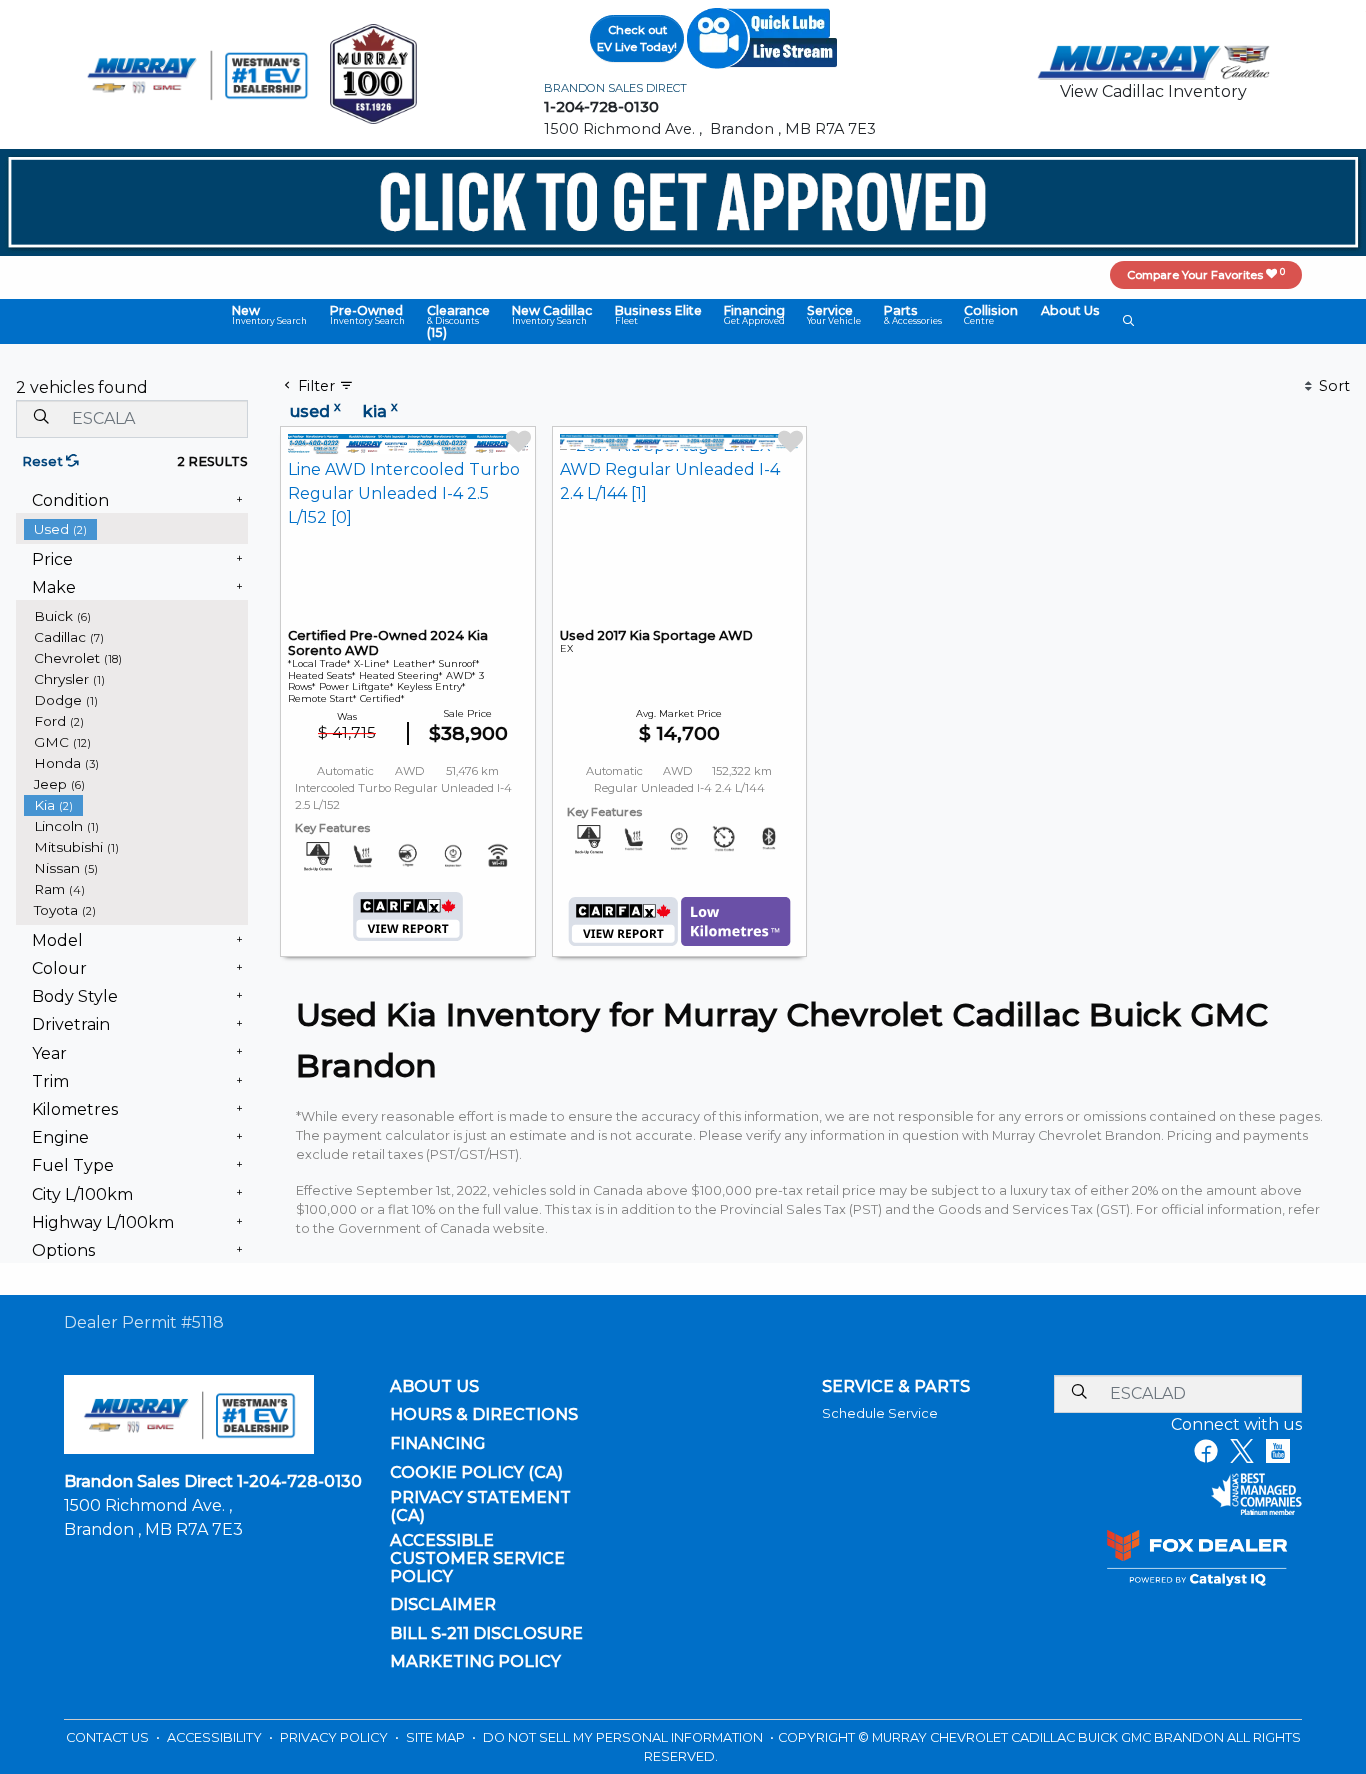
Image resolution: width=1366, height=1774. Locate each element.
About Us (434, 1387)
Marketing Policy (475, 1662)
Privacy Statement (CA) (480, 1506)
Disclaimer (443, 1605)
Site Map (437, 1737)
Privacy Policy (335, 1737)
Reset (44, 461)
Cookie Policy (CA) (476, 1473)
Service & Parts (896, 1387)
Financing (437, 1444)
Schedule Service (880, 1413)
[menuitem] (136, 529)
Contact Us (109, 1737)
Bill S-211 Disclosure (486, 1634)
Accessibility (216, 1737)
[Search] (41, 418)
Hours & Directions (484, 1415)
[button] (269, 315)
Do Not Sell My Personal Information (624, 1737)
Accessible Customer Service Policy (477, 1558)
